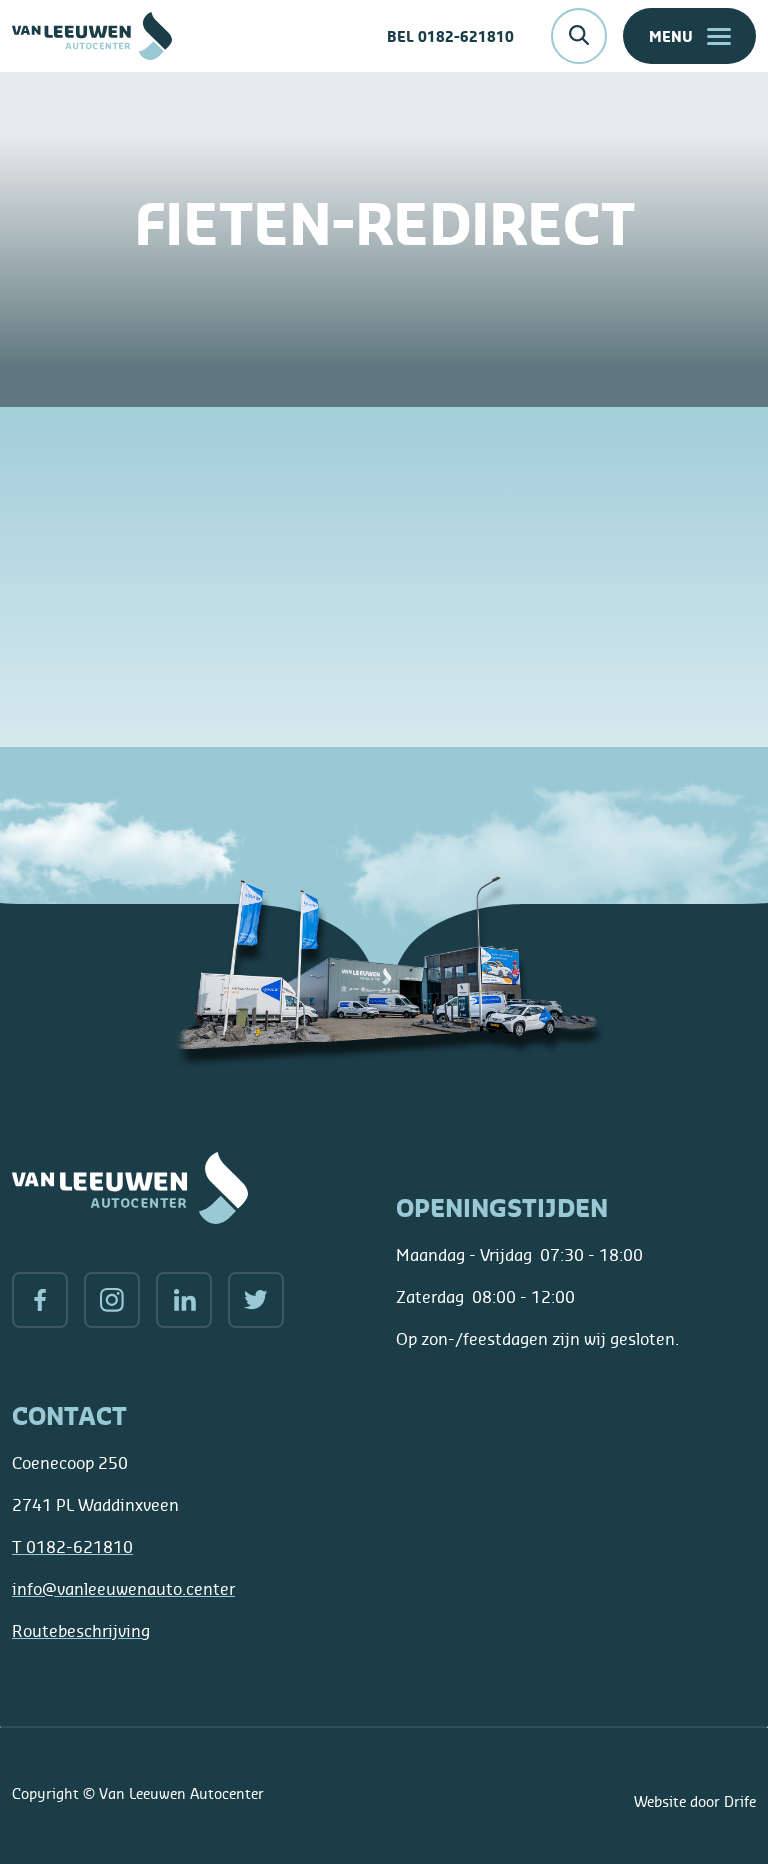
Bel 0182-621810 (450, 36)
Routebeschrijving (81, 1631)
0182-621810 (72, 1547)
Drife (740, 1801)
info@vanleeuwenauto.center (123, 1589)
